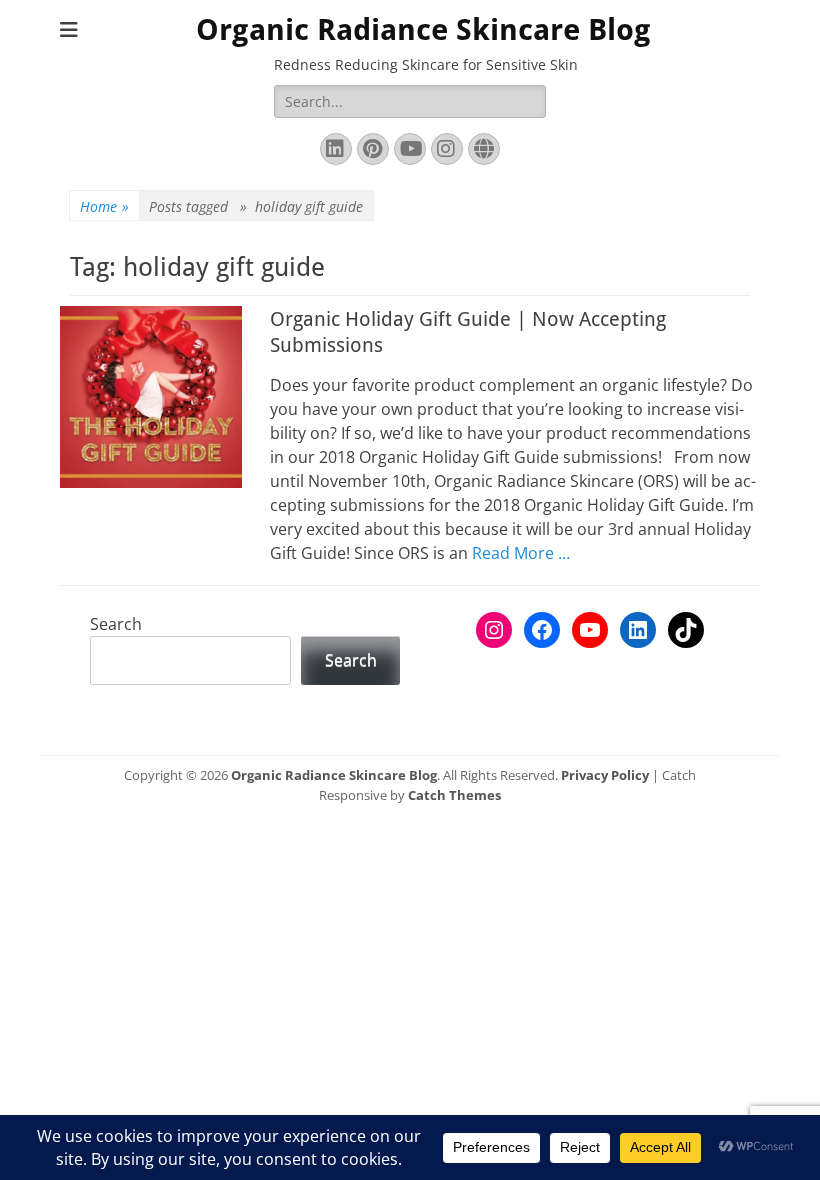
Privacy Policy (605, 775)
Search (116, 624)
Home (104, 206)
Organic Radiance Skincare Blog (423, 29)
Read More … (521, 553)
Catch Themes (454, 795)
